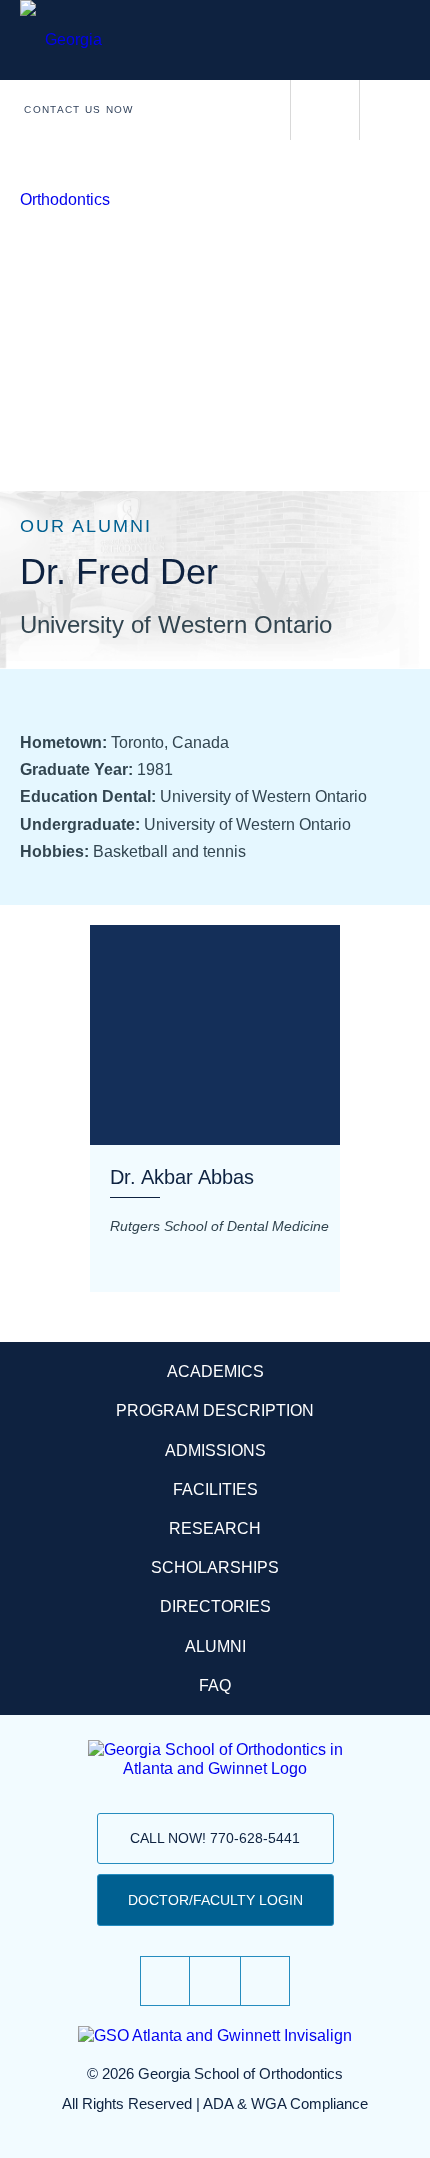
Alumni (215, 1646)
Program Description (215, 1410)
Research (215, 1528)
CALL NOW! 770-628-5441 (215, 1838)
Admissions (215, 1450)
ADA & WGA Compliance (285, 2103)
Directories (215, 1606)
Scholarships (215, 1567)
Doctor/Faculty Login (215, 1900)
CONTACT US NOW (78, 109)
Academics (215, 1371)
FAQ (215, 1685)
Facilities (215, 1489)
